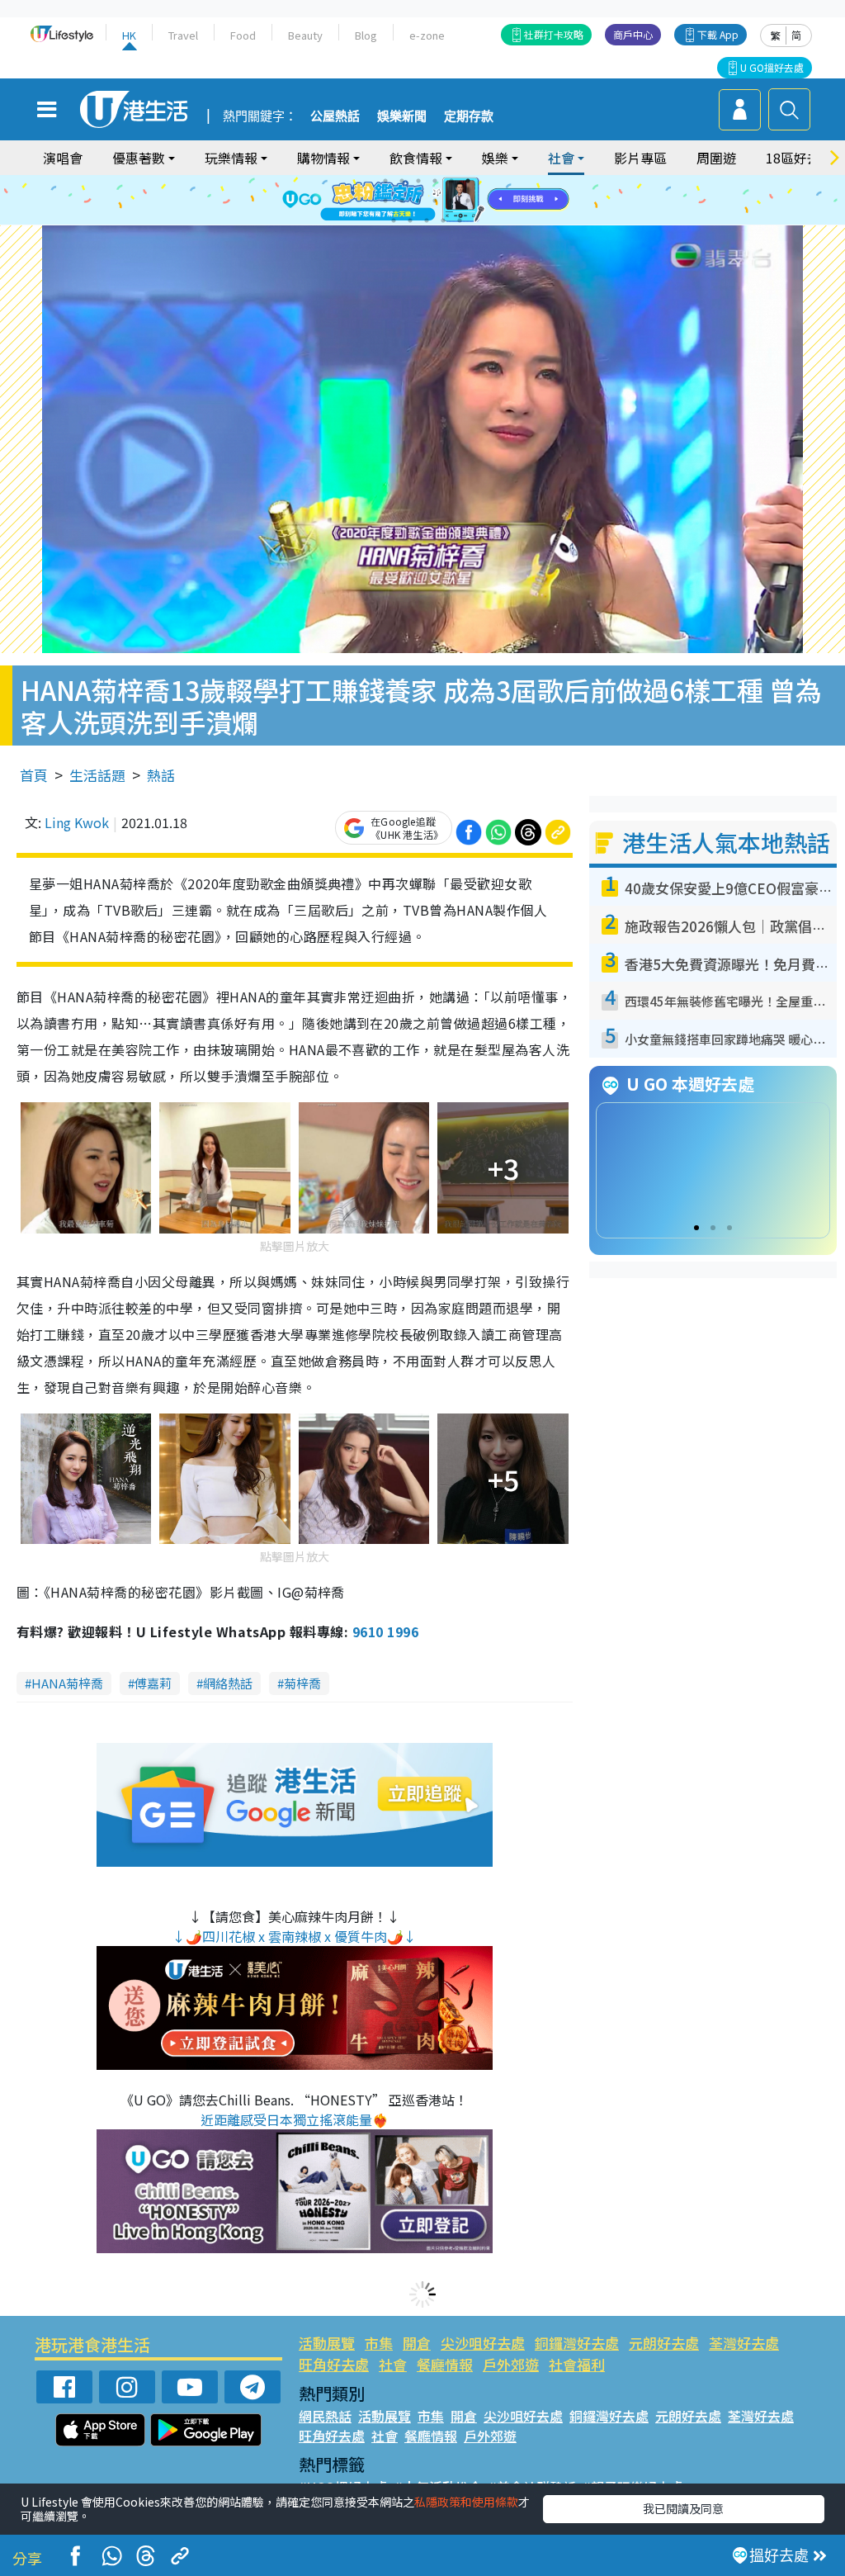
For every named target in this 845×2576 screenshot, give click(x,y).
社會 (393, 2364)
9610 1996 (385, 1631)
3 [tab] (418, 181)
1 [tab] (385, 181)
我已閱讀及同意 (683, 2508)
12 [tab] (468, 201)
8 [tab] (402, 201)
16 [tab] (443, 220)
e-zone (427, 35)
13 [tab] (394, 220)
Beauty (305, 35)
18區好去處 (800, 158)
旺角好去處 (334, 2364)
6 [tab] (468, 181)
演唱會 (63, 158)
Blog (366, 35)
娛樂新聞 (402, 116)
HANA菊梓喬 (67, 1683)
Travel (183, 35)
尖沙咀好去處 (483, 2343)
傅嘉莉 (153, 1683)
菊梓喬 (302, 1683)
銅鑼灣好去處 (577, 2343)
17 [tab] (460, 220)
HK (129, 35)
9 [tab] (418, 201)
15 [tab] (427, 220)
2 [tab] (402, 181)
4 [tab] (435, 181)
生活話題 (97, 775)
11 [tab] (451, 201)
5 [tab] (451, 181)
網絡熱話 (228, 1683)
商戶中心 (633, 34)
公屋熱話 (335, 116)
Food (243, 35)
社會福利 (577, 2364)
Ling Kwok (77, 822)
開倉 (417, 2343)
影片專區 (640, 158)
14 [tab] (410, 220)
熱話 (161, 775)
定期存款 (469, 116)
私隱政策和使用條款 (466, 2502)
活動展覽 (327, 2343)
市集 (379, 2343)
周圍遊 (716, 158)
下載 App (718, 34)
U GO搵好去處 (772, 67)
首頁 (34, 775)
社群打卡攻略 (554, 34)
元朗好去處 (664, 2343)
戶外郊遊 (511, 2364)
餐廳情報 (445, 2364)
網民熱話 (325, 2416)
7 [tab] (385, 201)
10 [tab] (435, 201)
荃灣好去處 (744, 2343)
